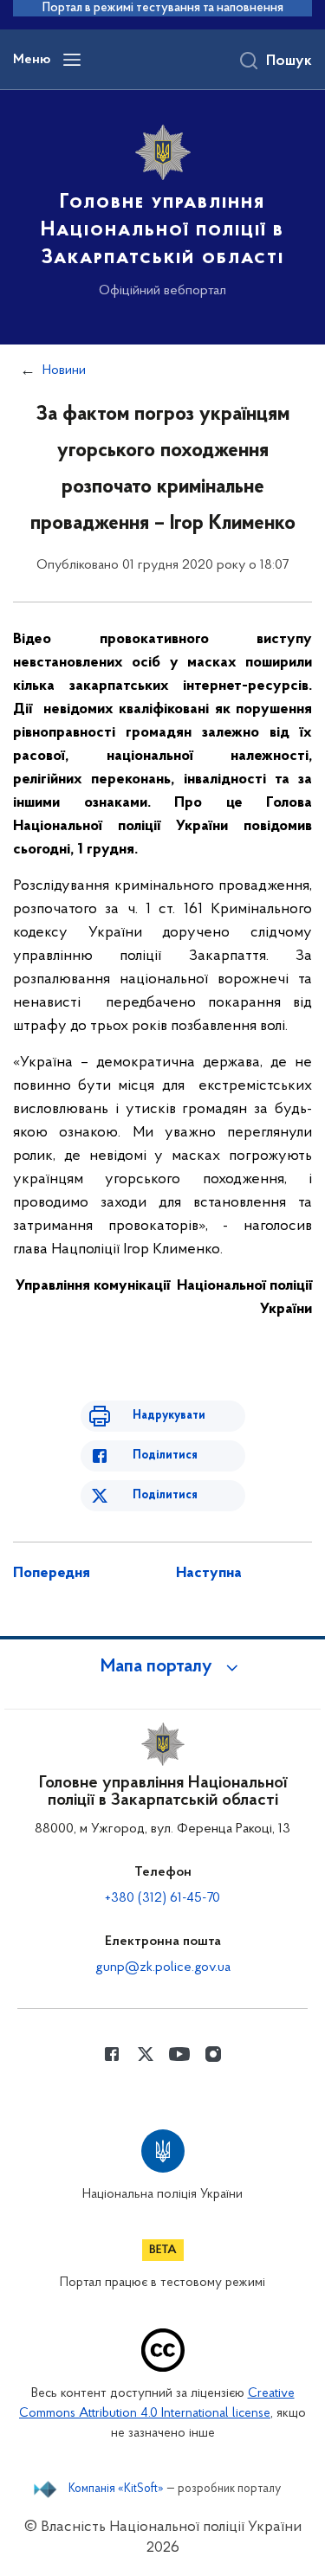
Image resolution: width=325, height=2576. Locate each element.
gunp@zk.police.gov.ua (163, 1967)
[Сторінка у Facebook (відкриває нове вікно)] (112, 2054)
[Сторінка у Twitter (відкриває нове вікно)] (146, 2054)
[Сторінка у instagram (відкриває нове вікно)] (213, 2054)
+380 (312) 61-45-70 (162, 1898)
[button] (163, 1667)
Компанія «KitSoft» (116, 2489)
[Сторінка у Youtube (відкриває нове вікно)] (179, 2054)
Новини (64, 370)
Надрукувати (169, 1416)
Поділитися (165, 1455)
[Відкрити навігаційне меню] (72, 60)
